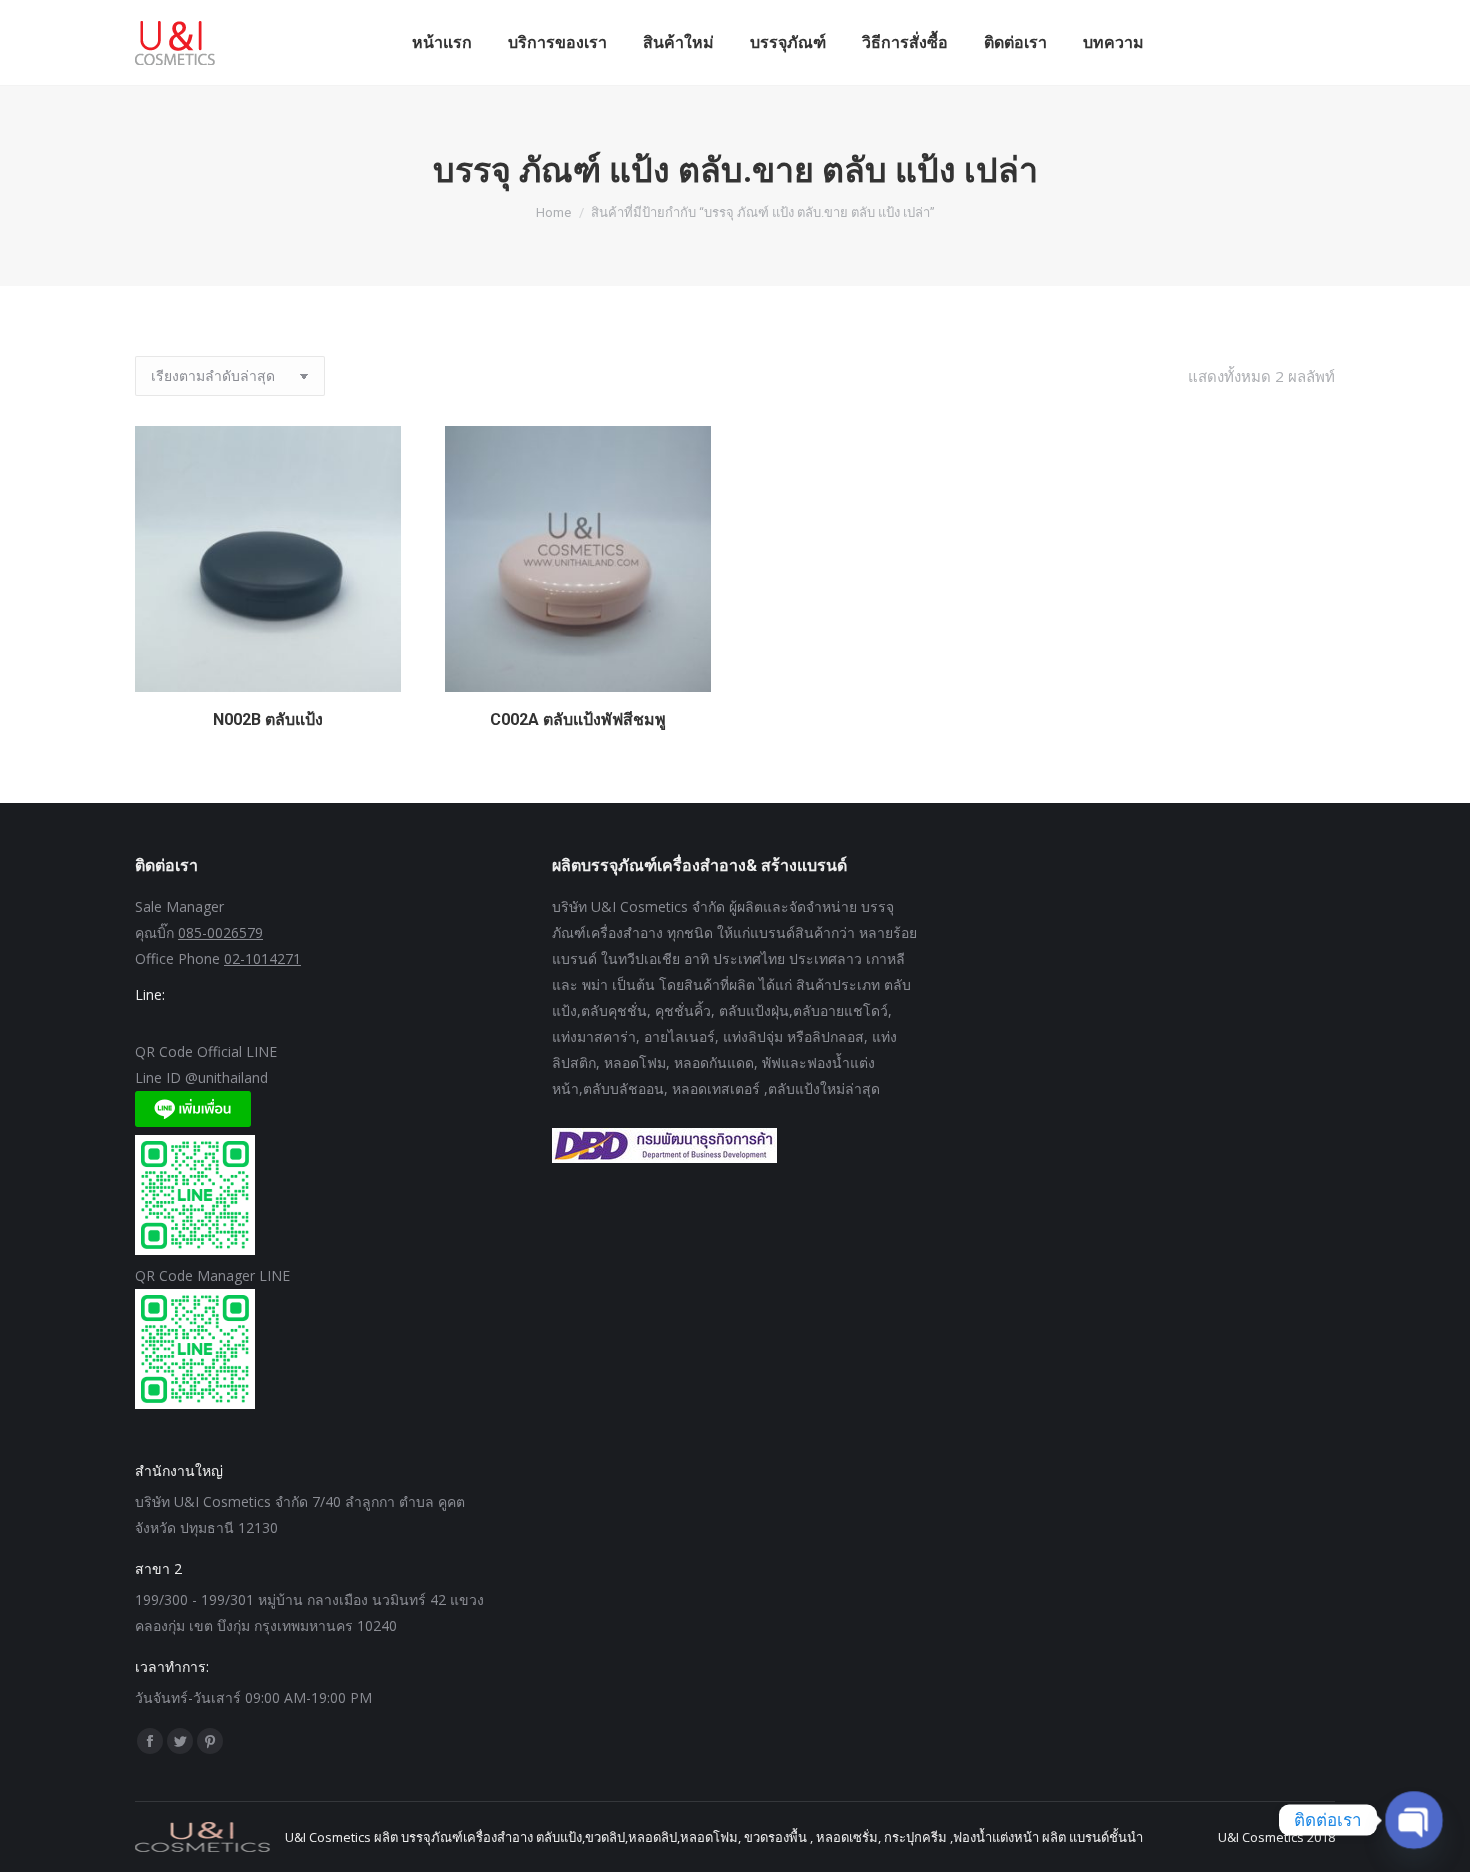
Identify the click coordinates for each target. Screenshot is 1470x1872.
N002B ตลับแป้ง (268, 719)
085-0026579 (220, 932)
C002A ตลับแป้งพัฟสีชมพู (578, 719)
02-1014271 (262, 958)
